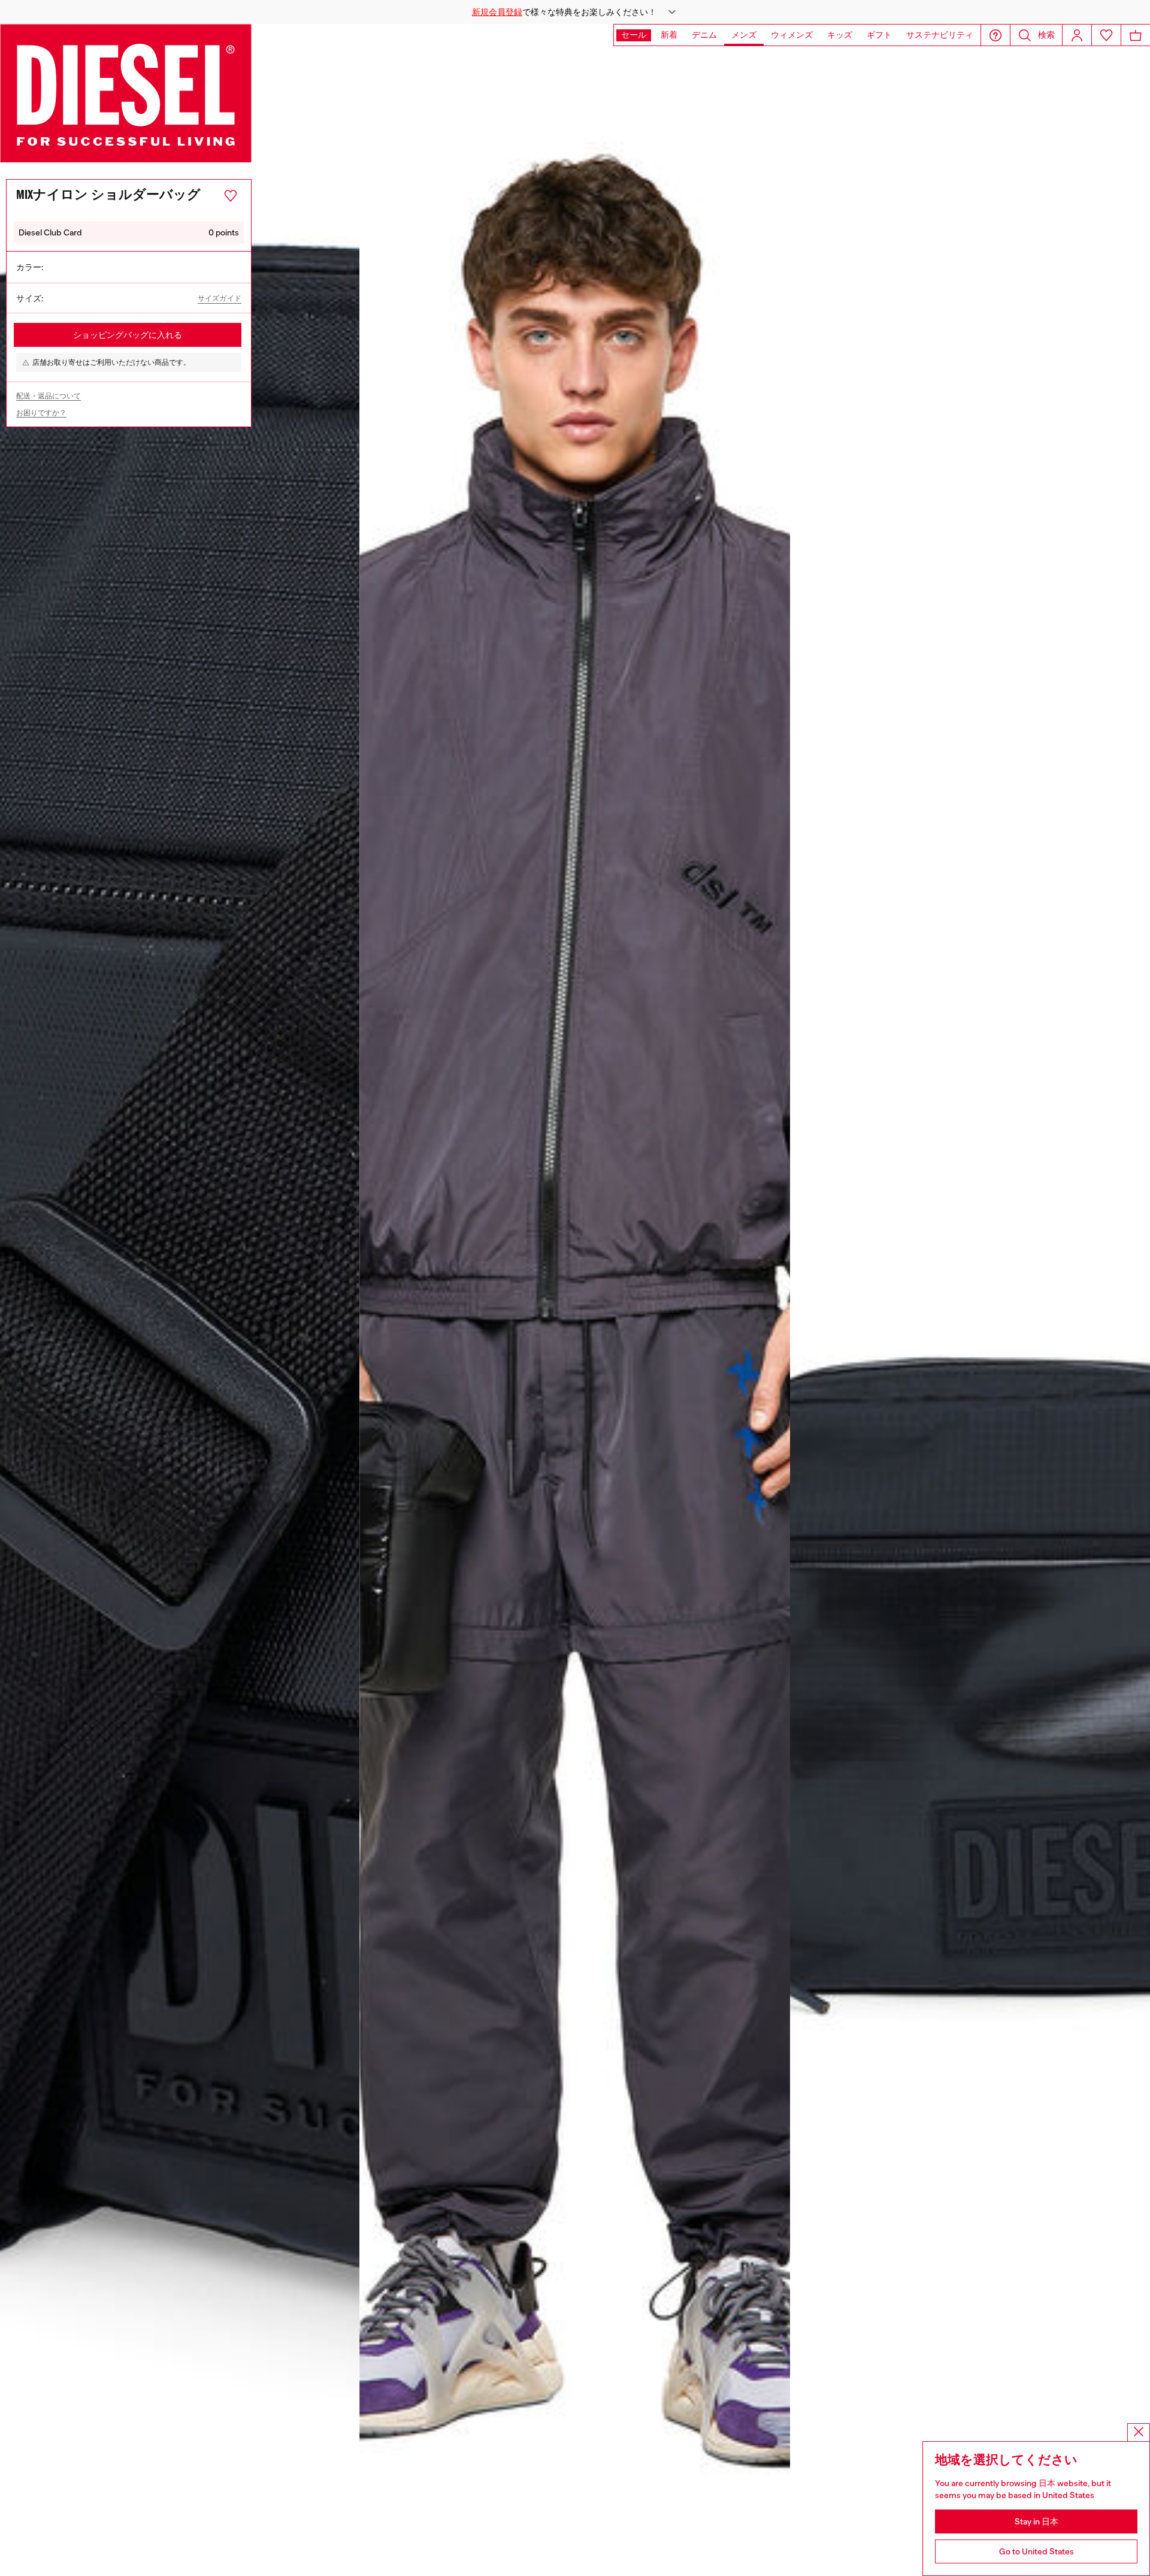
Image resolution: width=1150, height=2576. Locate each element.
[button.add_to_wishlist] (231, 196)
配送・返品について (49, 396)
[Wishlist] (1106, 35)
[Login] (1077, 35)
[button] (575, 12)
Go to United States (1036, 2551)
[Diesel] (126, 93)
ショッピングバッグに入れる (128, 335)
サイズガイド (220, 299)
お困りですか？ (41, 413)
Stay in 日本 (1036, 2521)
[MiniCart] (1136, 35)
